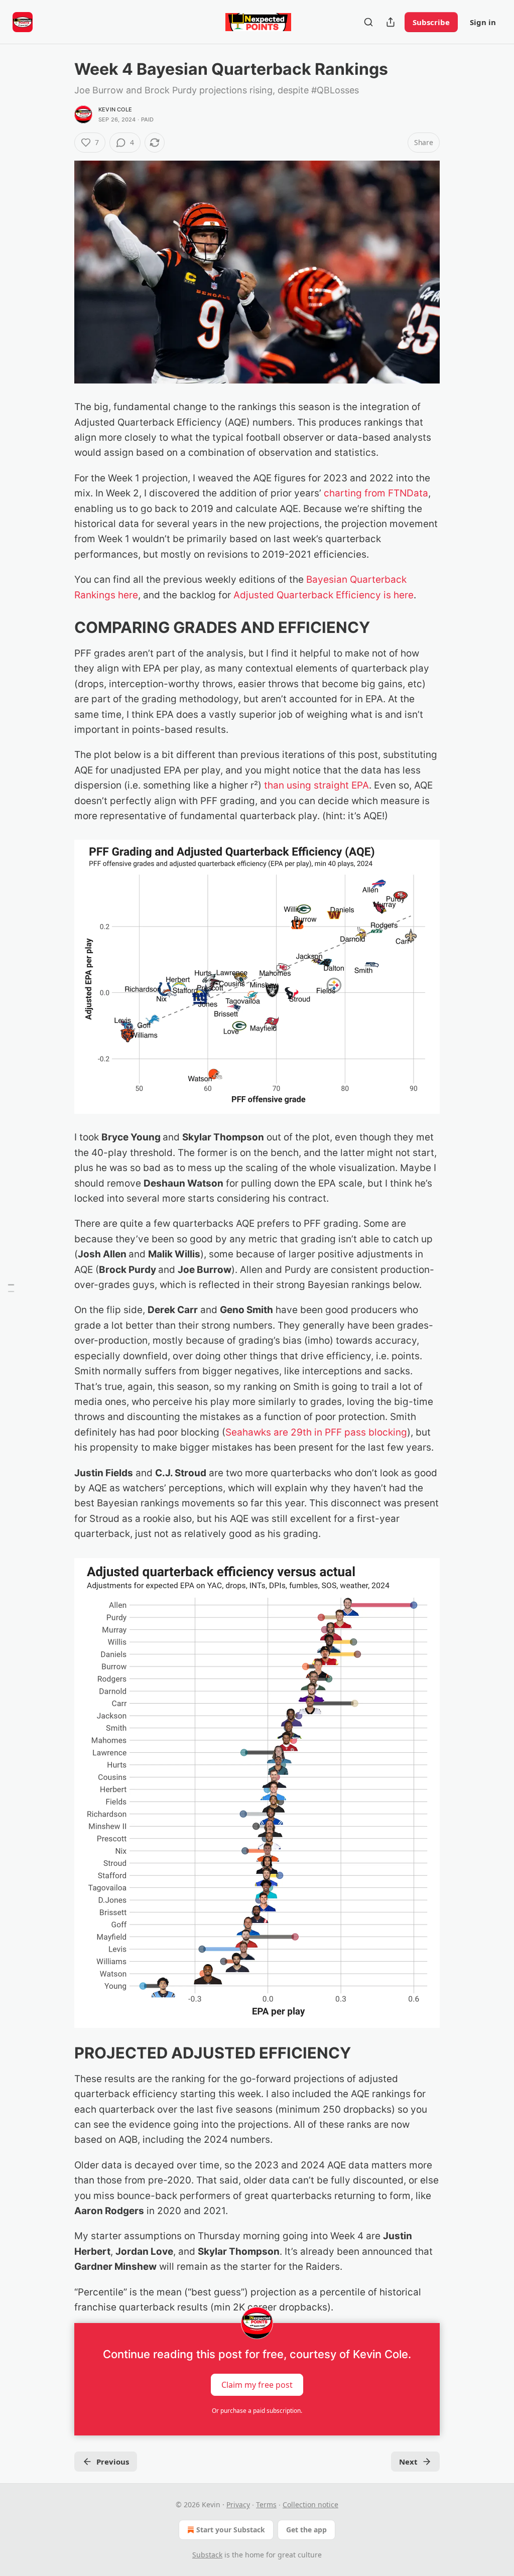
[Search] (368, 22)
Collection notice (310, 2504)
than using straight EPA (316, 785)
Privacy (238, 2504)
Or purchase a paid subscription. (257, 2411)
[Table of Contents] (11, 1288)
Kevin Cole (115, 109)
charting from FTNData (376, 493)
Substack (207, 2555)
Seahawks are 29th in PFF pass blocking (316, 1432)
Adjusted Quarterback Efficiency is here (324, 595)
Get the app (306, 2530)
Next (408, 2462)
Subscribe (431, 22)
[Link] (60, 627)
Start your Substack (231, 2530)
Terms (266, 2504)
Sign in (483, 22)
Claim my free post (257, 2385)
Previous (113, 2462)
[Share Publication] (391, 22)
